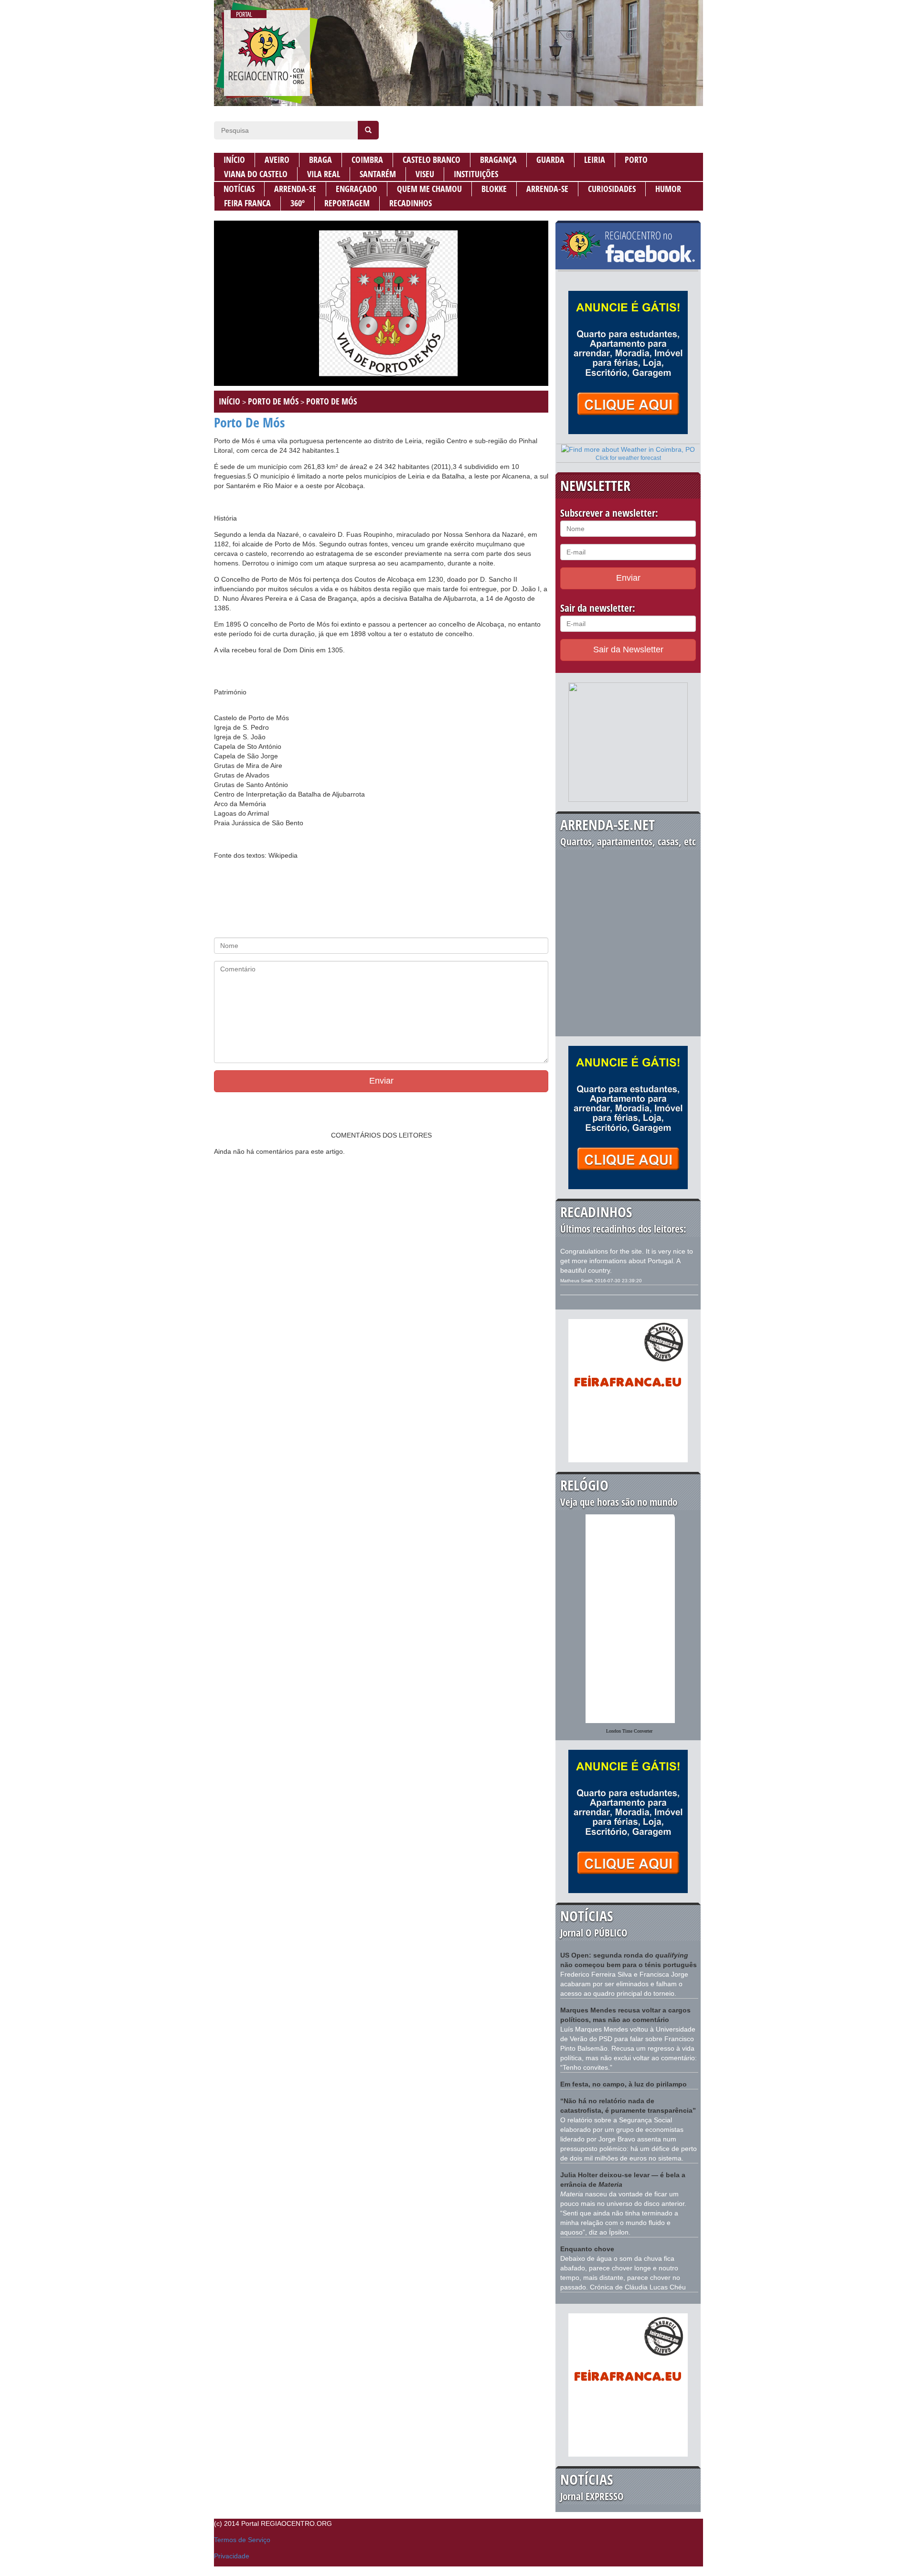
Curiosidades (612, 189)
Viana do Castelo (256, 174)
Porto (636, 160)
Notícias (239, 189)
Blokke (494, 189)
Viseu (425, 174)
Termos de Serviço (242, 2540)
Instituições (476, 174)
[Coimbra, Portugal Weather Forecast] (628, 449)
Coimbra (367, 160)
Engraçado (357, 189)
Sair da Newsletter (628, 649)
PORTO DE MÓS (273, 401)
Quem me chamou (429, 189)
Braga (320, 160)
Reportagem (347, 203)
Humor (668, 189)
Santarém (378, 174)
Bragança (498, 160)
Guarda (550, 160)
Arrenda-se (295, 189)
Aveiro (277, 160)
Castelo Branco (432, 160)
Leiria (595, 160)
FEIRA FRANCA (247, 203)
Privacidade (232, 2556)
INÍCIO (229, 401)
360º (298, 203)
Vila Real (324, 174)
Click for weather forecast (628, 458)
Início (234, 160)
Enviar (381, 1081)
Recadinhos (411, 203)
